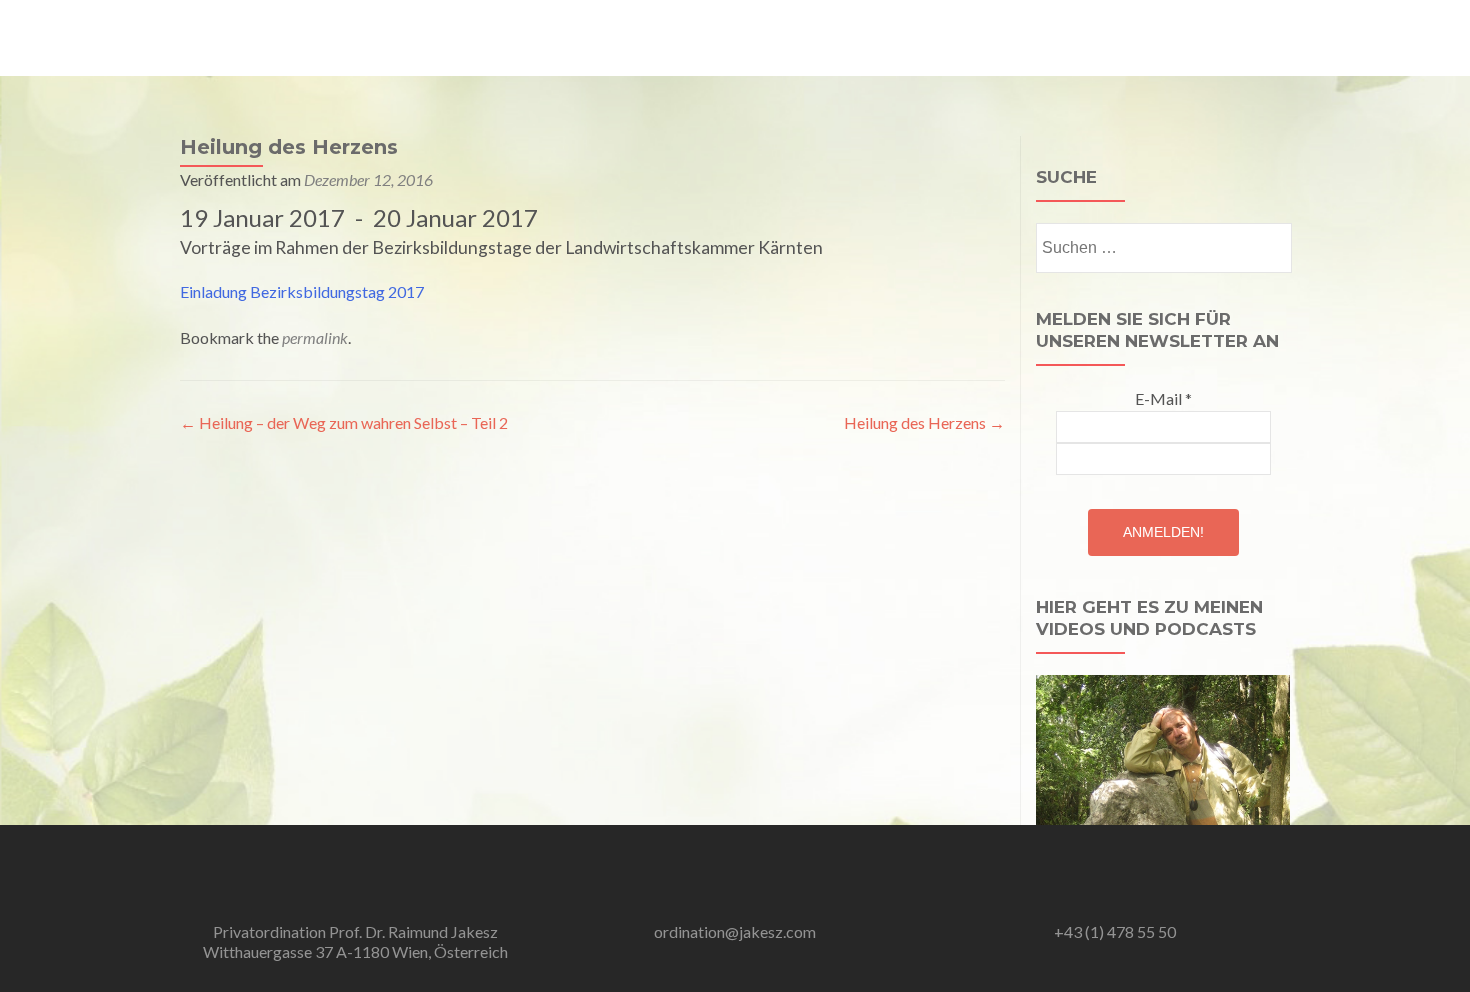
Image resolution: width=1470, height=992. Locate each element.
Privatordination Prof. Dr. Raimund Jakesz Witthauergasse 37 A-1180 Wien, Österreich (355, 941)
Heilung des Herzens (924, 422)
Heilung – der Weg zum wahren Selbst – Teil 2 (344, 422)
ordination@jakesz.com (735, 931)
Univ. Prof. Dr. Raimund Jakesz (295, 27)
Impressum (1267, 37)
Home (493, 37)
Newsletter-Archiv (869, 37)
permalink (315, 337)
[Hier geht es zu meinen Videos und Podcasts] (1163, 747)
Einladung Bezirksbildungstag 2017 (302, 291)
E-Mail (1163, 398)
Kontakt (1180, 37)
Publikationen (1084, 37)
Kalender (985, 37)
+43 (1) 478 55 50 (1115, 931)
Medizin (655, 37)
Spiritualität (744, 37)
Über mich (571, 37)
